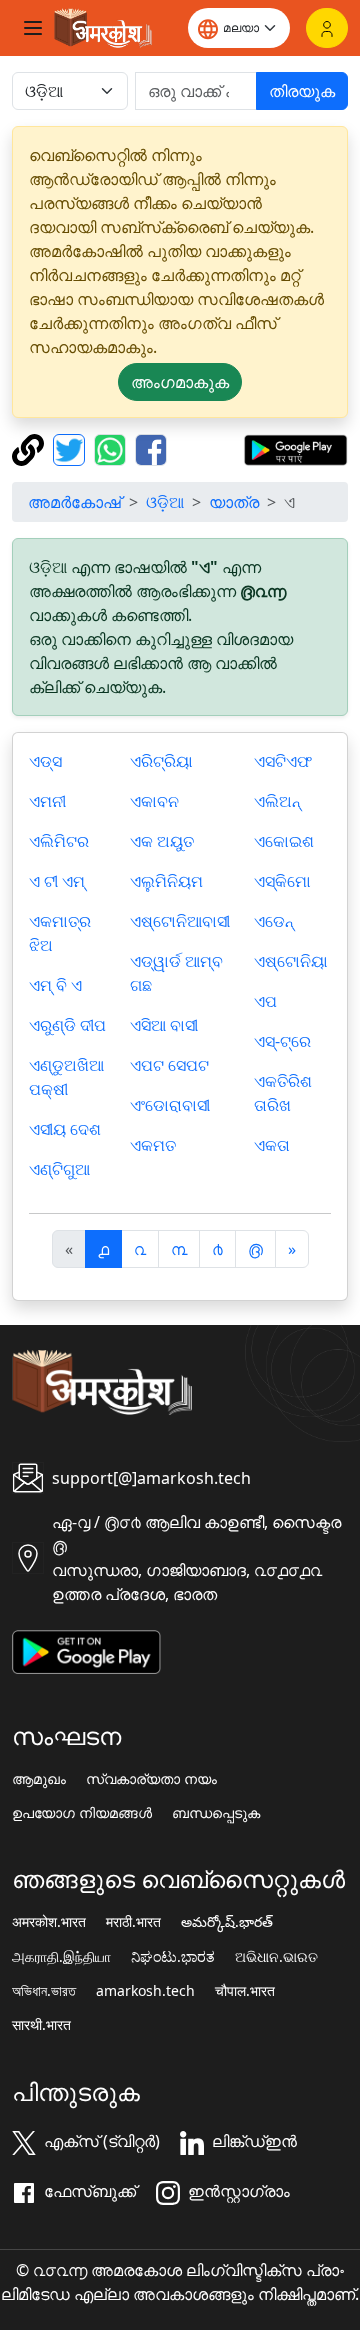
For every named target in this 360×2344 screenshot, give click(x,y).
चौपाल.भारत (245, 1991)
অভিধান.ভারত (44, 1991)
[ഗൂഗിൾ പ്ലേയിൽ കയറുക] (295, 448)
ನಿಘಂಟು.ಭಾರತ (173, 1957)
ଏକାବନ (154, 801)
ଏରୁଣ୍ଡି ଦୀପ (67, 1025)
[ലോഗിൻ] (327, 28)
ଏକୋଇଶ (284, 841)
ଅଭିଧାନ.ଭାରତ (276, 1957)
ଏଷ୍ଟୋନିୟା (291, 961)
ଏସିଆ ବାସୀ (164, 1025)
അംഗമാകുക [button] (180, 382)
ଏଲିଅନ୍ (277, 801)
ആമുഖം (39, 1779)
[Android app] (86, 1650)
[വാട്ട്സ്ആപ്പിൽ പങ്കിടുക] (112, 448)
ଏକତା (272, 1145)
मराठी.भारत (133, 1922)
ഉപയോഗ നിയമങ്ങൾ (82, 1813)
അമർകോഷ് (74, 502)
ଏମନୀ (47, 801)
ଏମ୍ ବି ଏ (55, 985)
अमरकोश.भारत (49, 1922)
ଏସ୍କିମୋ (282, 881)
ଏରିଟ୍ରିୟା (161, 761)
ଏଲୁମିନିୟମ (166, 881)
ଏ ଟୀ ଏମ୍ (57, 881)
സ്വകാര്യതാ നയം (151, 1779)
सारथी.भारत (41, 2025)
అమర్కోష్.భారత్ (227, 1922)
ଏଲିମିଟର (59, 841)
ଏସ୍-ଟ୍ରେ (282, 1041)
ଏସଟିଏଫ (283, 761)
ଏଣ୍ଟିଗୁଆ (59, 1169)
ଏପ (265, 1001)
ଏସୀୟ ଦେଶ (65, 1129)
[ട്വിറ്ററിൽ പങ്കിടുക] (71, 448)
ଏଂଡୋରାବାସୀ (170, 1105)
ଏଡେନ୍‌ (274, 921)
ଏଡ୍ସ (45, 761)
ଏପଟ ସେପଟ (169, 1065)
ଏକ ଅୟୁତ (162, 841)
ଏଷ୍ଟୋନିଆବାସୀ (180, 921)
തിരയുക (302, 91)
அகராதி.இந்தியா (61, 1957)
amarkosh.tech (145, 1991)
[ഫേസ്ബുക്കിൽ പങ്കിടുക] (151, 448)
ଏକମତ (153, 1145)
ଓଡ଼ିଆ (165, 502)
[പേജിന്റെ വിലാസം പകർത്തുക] (30, 448)
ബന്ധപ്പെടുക (216, 1813)
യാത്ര (234, 502)
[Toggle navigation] (33, 28)
